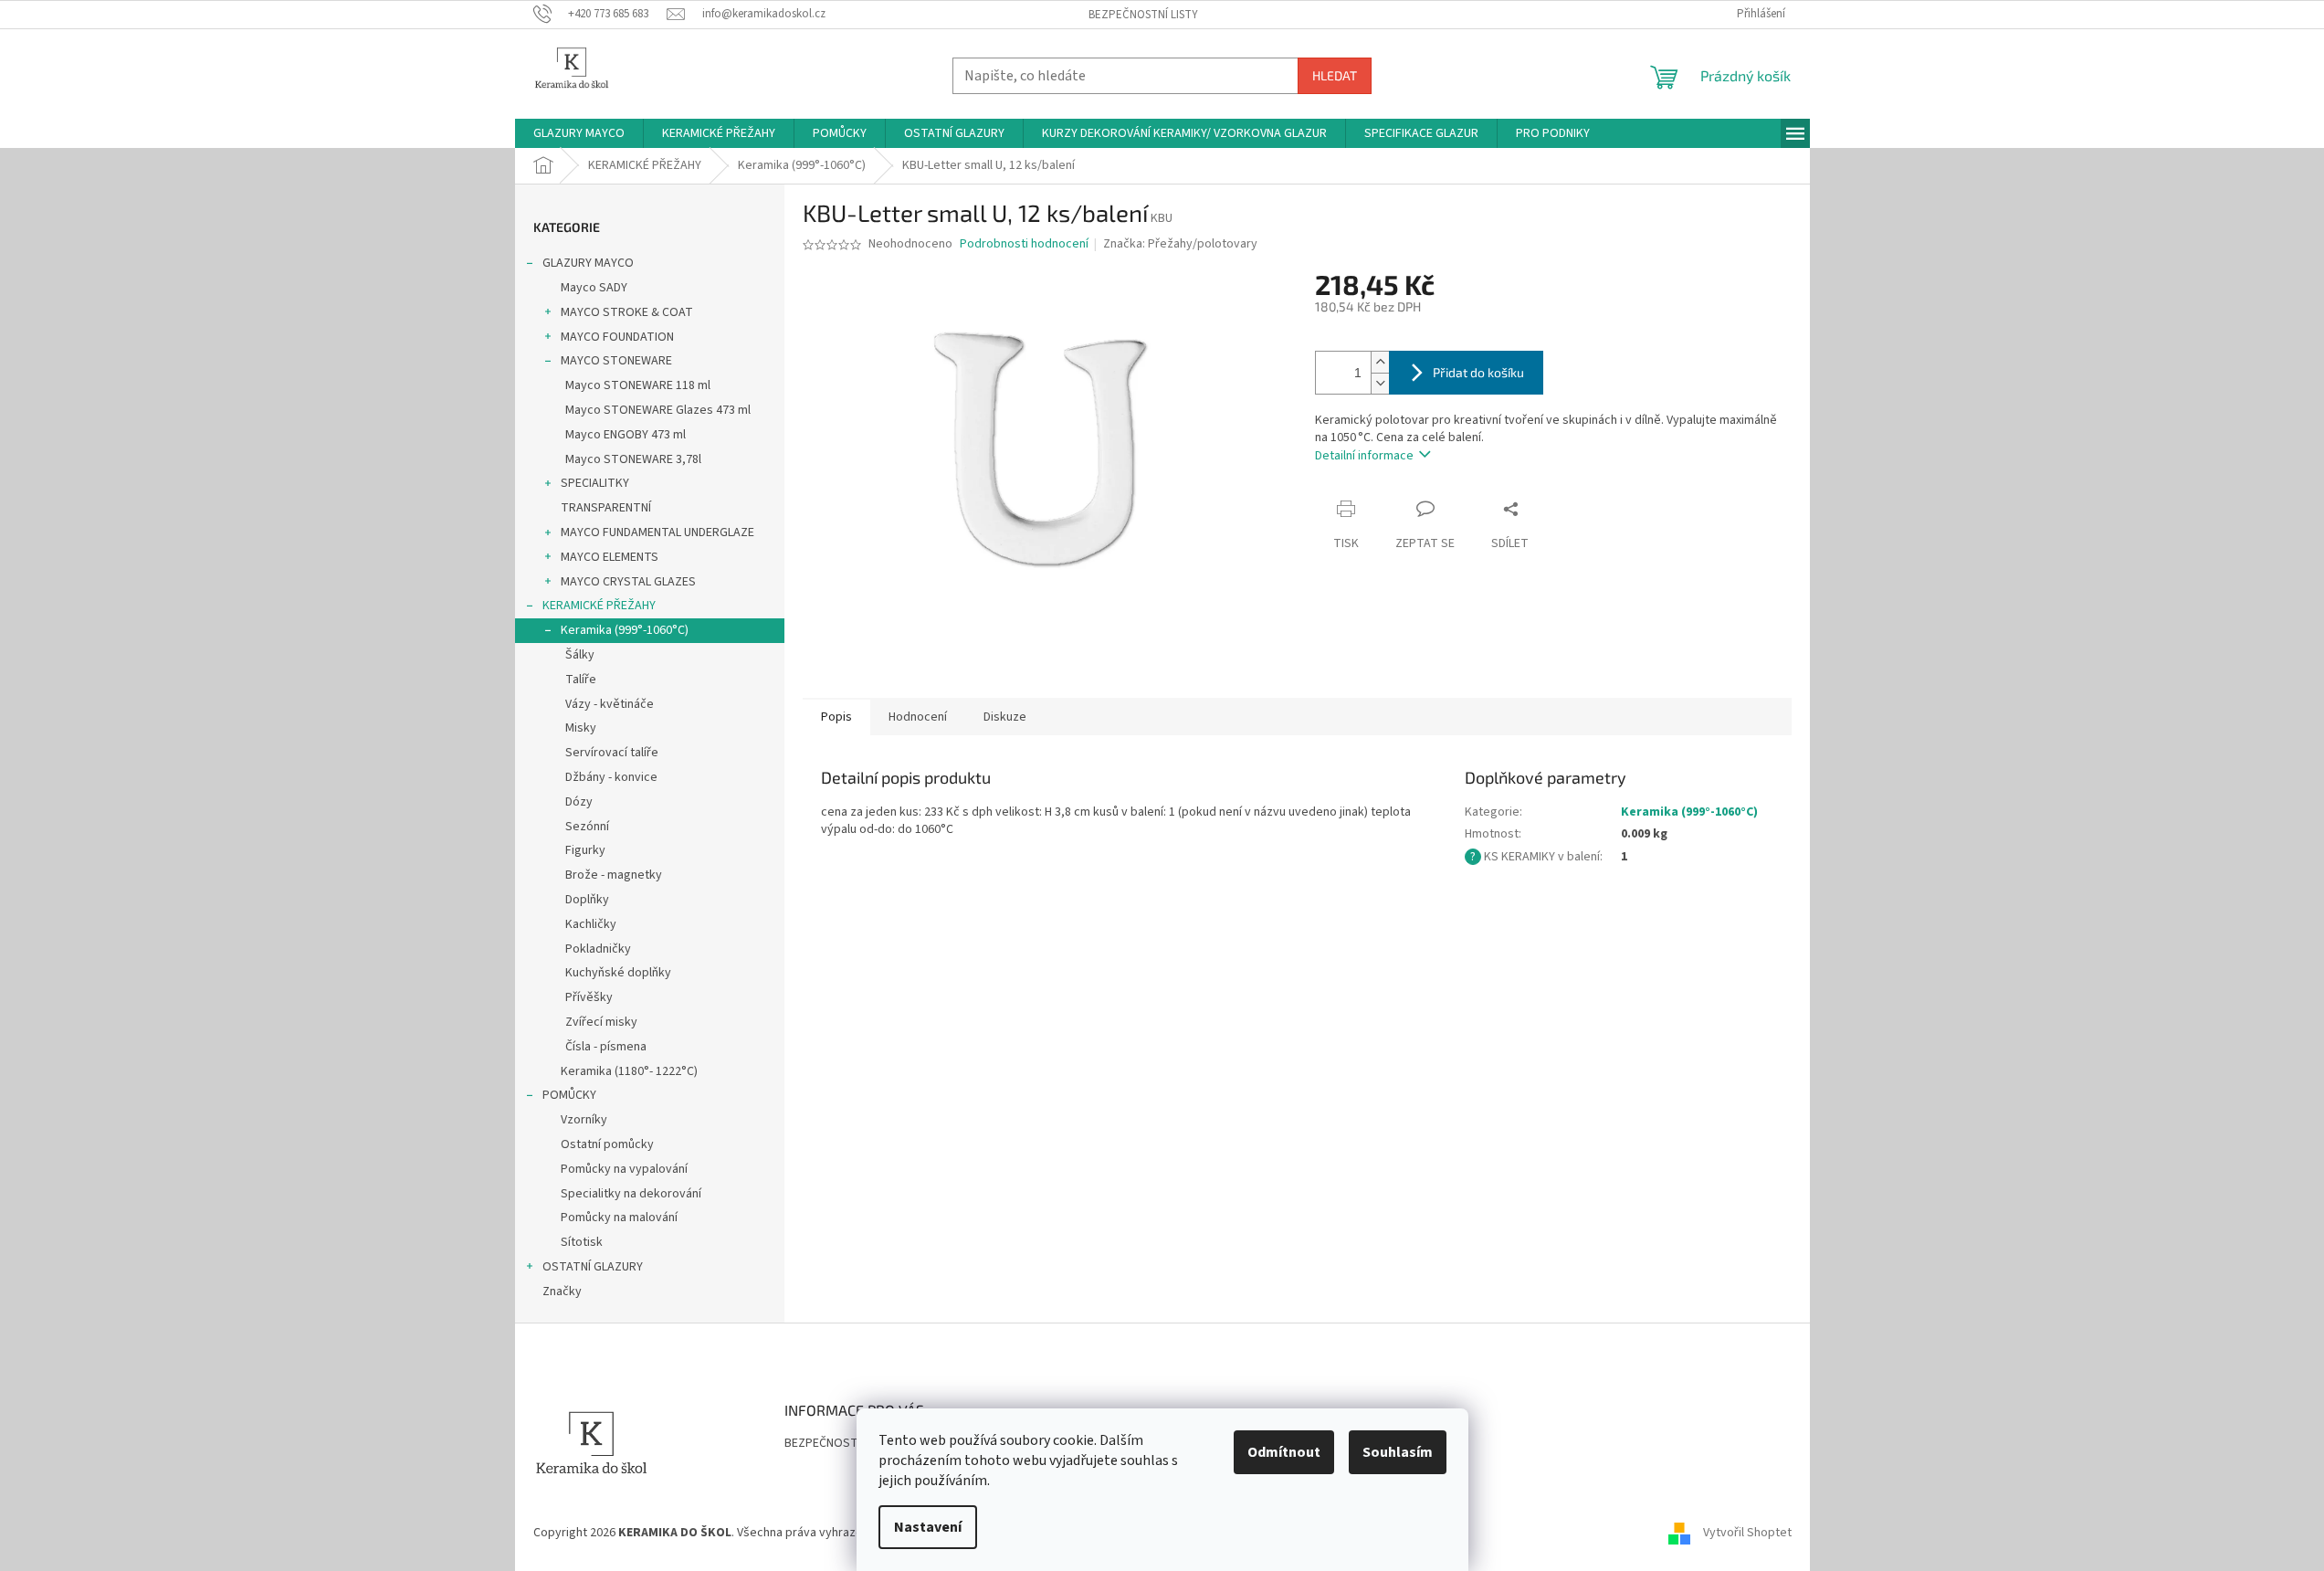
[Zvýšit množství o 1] (1380, 362)
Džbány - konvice (611, 777)
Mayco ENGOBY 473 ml (626, 435)
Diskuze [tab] (1005, 717)
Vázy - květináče (610, 704)
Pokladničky (598, 949)
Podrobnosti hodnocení (1024, 244)
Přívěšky (589, 997)
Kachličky (591, 924)
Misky (581, 728)
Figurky (585, 850)
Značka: (1180, 244)
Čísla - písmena (606, 1047)
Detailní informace (1364, 456)
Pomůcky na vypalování (624, 1169)
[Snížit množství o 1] (1380, 383)
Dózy (579, 802)
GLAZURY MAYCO (588, 263)
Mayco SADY (594, 288)
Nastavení (928, 1527)
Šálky (580, 655)
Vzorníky (584, 1120)
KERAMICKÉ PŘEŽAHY (599, 606)
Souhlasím (1398, 1452)
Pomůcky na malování (619, 1218)
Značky (562, 1292)
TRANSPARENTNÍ (606, 508)
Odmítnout (1284, 1452)
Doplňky (587, 900)
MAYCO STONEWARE (616, 361)
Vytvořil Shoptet (1747, 1533)
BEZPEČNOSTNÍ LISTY (1143, 15)
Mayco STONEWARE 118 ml (638, 385)
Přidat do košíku (1478, 372)
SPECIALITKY (595, 483)
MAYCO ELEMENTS (610, 557)
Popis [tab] (836, 717)
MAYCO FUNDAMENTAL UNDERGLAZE (657, 532)
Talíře (581, 680)
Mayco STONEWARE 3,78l (633, 459)
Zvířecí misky (601, 1022)
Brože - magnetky (614, 875)
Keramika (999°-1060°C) (625, 630)
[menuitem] (579, 133)
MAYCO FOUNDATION (617, 337)
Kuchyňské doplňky (618, 973)
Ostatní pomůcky (607, 1144)
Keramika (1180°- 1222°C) (629, 1071)
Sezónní (587, 827)
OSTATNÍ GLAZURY (593, 1267)
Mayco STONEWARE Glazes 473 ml (658, 410)
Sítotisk (582, 1242)
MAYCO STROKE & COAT (627, 312)
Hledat (1335, 75)
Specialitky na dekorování (631, 1194)
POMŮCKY (569, 1095)
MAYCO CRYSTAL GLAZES (628, 582)
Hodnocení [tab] (918, 717)
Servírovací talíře (612, 753)
